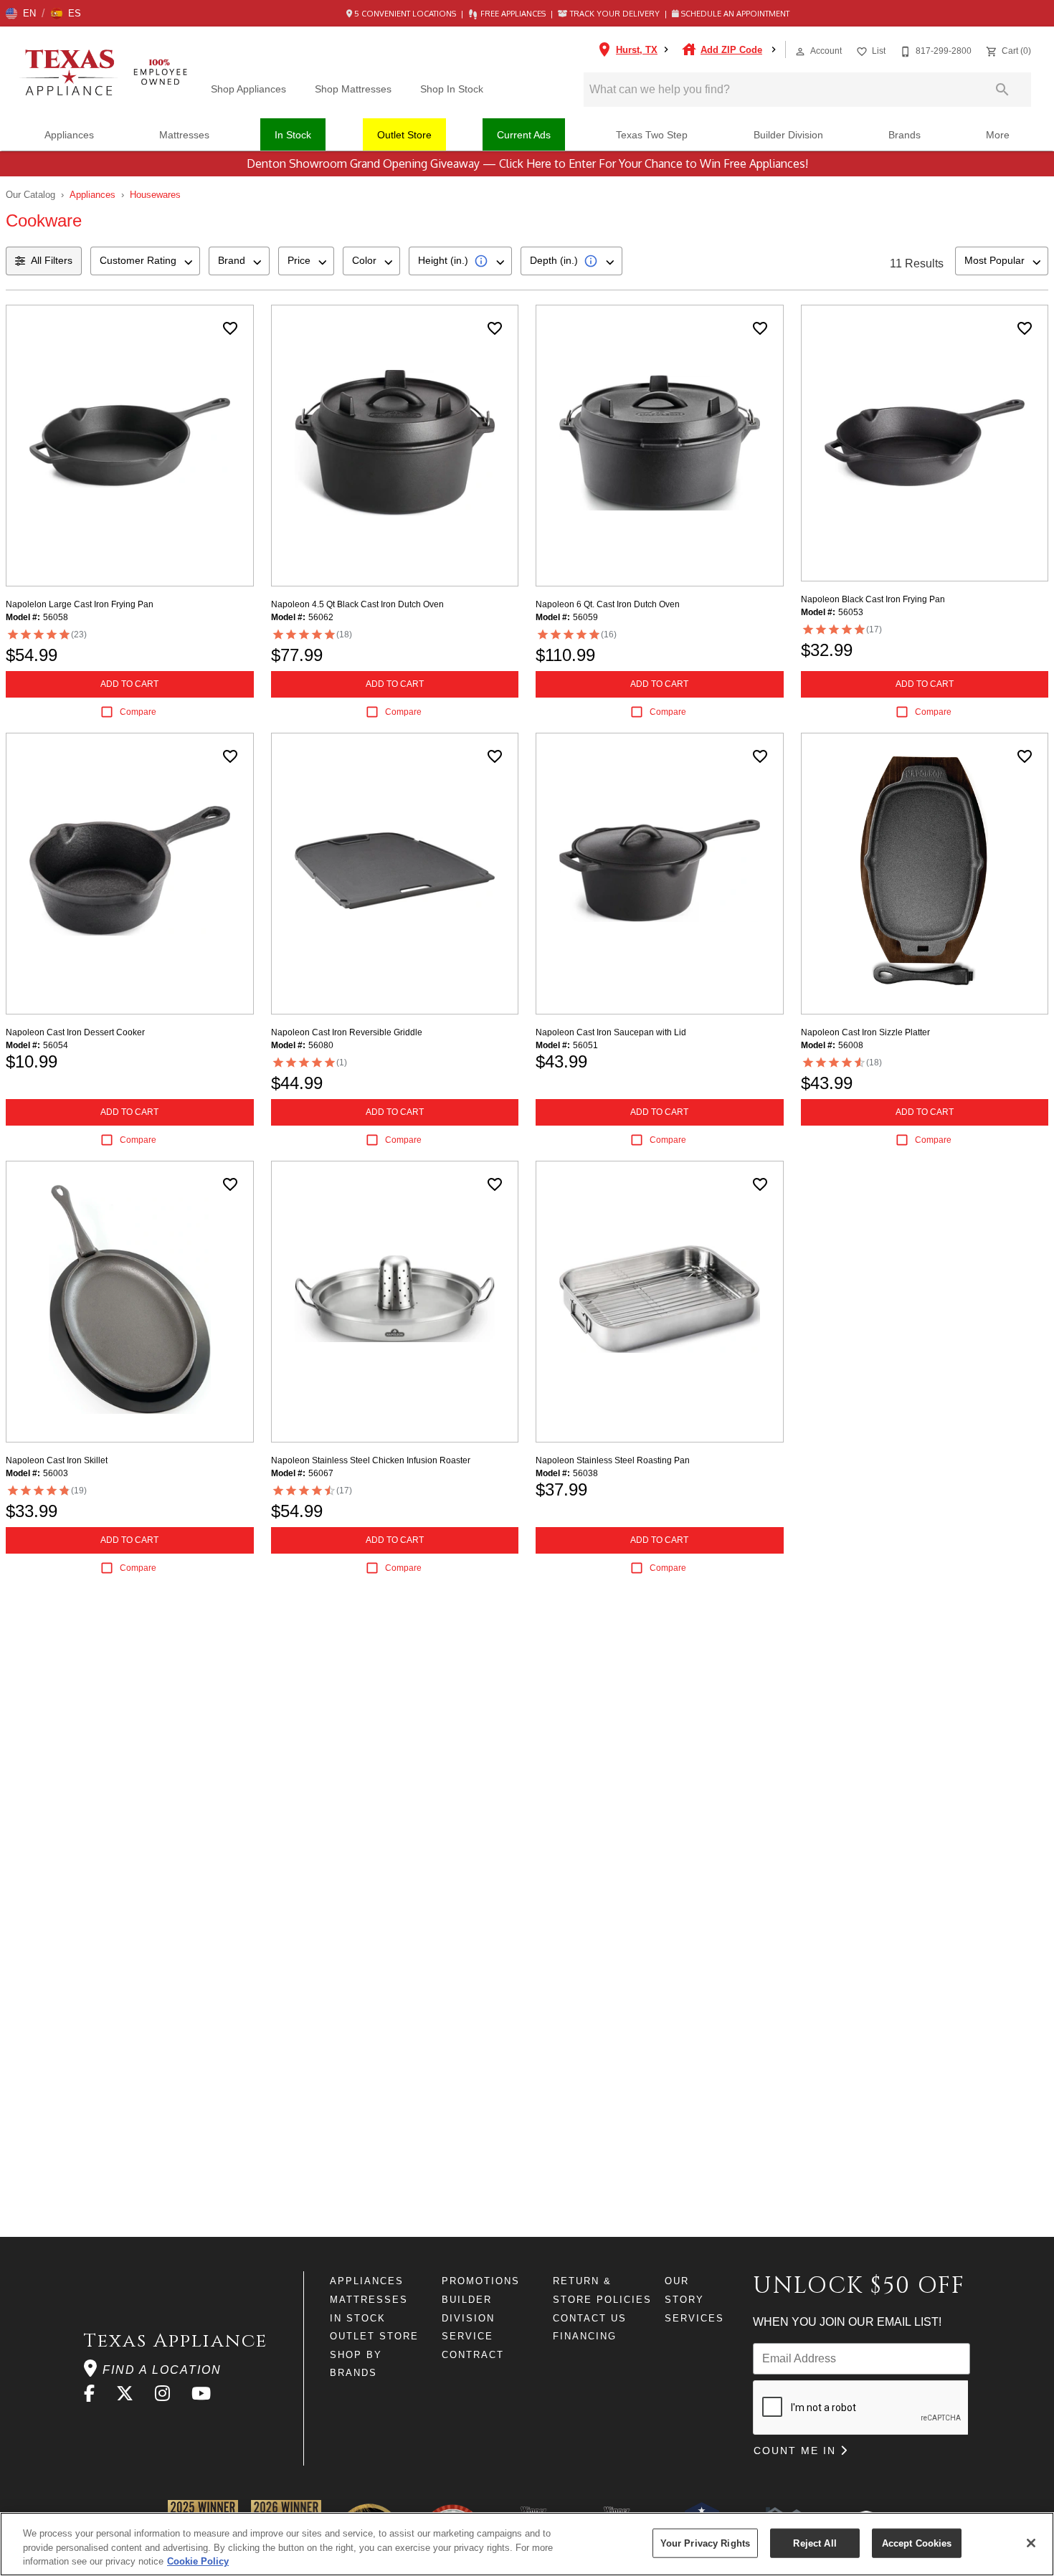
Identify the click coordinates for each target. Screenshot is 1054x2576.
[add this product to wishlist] (230, 328)
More (998, 135)
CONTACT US (590, 2318)
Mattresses (184, 135)
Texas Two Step (652, 135)
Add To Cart (129, 684)
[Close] (1031, 2543)
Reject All (815, 2543)
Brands (905, 135)
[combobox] (145, 261)
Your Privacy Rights (705, 2543)
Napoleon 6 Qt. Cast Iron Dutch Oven (608, 604)
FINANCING (585, 2336)
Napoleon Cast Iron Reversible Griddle (347, 1032)
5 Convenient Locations (405, 14)
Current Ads (524, 135)
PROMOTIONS (481, 2281)
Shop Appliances (248, 89)
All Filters (52, 260)
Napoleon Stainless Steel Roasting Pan (613, 1460)
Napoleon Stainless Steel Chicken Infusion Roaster (371, 1460)
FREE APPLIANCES (513, 14)
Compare (138, 712)
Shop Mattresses (353, 89)
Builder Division (788, 135)
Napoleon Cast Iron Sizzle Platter (865, 1032)
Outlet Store (404, 135)
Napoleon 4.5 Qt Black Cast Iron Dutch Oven (357, 604)
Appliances (69, 135)
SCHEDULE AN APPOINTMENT (734, 14)
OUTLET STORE (374, 2336)
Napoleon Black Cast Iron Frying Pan (873, 599)
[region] (527, 2544)
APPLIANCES (367, 2281)
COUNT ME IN (797, 2451)
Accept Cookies (917, 2543)
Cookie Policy (198, 2561)
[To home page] (107, 73)
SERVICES (694, 2318)
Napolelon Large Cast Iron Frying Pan (80, 604)
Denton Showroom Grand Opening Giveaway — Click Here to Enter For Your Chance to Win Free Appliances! (527, 163)
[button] (21, 14)
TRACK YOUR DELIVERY (615, 14)
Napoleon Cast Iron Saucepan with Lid (611, 1032)
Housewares (155, 195)
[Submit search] (1002, 90)
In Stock (293, 135)
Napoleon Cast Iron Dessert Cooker (75, 1032)
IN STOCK (358, 2318)
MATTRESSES (369, 2300)
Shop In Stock (452, 89)
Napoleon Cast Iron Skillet (57, 1460)
